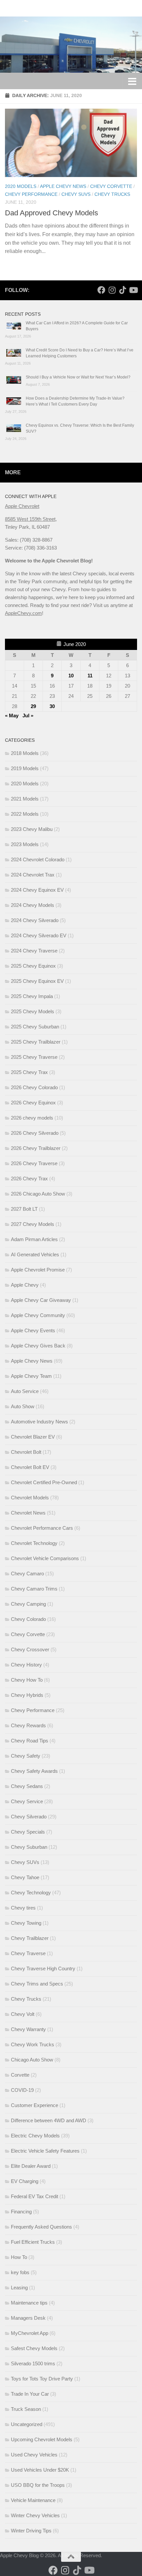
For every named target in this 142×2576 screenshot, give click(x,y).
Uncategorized (27, 2424)
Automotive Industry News (39, 1422)
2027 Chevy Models (33, 1224)
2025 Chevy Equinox (33, 966)
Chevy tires (23, 1908)
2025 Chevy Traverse (34, 1057)
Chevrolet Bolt (26, 1452)
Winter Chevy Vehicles (35, 2515)
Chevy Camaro (27, 1574)
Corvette (20, 2075)
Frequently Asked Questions (41, 2227)
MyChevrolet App (30, 2333)
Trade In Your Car (30, 2394)
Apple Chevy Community (38, 1315)
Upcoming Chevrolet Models (42, 2439)
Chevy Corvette (111, 186)
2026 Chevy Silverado (35, 1133)
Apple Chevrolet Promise (38, 1270)
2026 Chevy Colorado (34, 1087)
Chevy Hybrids (27, 1695)
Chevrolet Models (30, 1498)
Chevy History (26, 1665)
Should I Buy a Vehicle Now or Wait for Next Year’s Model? (78, 377)
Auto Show (23, 1406)
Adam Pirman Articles (34, 1239)
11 (90, 676)
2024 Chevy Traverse (34, 951)
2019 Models (25, 768)
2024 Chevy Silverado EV (39, 935)
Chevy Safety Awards (34, 1771)
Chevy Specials (28, 1832)
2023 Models (25, 844)
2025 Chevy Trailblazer (36, 1042)
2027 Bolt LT (24, 1209)
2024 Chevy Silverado (35, 920)
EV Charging (25, 2181)
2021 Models (25, 799)
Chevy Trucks (112, 194)
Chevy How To (27, 1680)
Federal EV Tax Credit (35, 2196)
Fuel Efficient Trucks (33, 2242)
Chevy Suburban (29, 1847)
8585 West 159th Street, (31, 519)
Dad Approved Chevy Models (52, 213)
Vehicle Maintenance (33, 2500)
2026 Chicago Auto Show (38, 1194)
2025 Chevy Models (33, 1011)
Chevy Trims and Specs (37, 1984)
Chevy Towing (26, 1923)
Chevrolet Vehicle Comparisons (45, 1558)
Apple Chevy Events (33, 1330)
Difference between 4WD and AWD (49, 2120)
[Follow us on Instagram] (112, 290)
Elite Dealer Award (31, 2166)
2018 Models (25, 753)
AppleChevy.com (23, 613)
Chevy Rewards (28, 1725)
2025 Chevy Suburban (35, 1027)
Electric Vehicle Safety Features (45, 2151)
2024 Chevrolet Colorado (38, 859)
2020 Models (21, 186)
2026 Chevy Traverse (34, 1163)
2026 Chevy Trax (29, 1179)
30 (52, 706)
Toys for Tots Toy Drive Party (42, 2379)
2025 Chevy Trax (29, 1072)
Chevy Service (27, 1801)
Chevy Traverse (28, 1953)
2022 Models (25, 814)
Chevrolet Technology (34, 1543)
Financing (21, 2212)
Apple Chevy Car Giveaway (41, 1300)
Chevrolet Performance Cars (42, 1528)
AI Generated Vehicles (35, 1254)
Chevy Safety (26, 1756)
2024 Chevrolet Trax (33, 875)
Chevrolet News (28, 1513)
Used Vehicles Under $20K (40, 2470)
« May (12, 716)
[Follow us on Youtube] (133, 290)
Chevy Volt (23, 2014)
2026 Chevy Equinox (33, 1103)
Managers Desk (28, 2318)
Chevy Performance (31, 194)
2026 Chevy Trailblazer (36, 1148)
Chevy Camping (28, 1604)
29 (33, 706)
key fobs (20, 2272)
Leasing (19, 2288)
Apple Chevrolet (22, 506)
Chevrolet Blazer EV (33, 1437)
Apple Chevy (25, 1285)
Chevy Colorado (28, 1619)
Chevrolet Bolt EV (30, 1467)
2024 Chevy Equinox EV (37, 890)
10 (71, 676)
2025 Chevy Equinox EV (37, 981)
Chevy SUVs (76, 194)
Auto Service (25, 1391)
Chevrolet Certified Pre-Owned (44, 1482)
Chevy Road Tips (30, 1741)
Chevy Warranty (28, 2029)
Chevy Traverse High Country (43, 1968)
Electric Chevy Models (35, 2136)
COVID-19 (22, 2090)
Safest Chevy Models (34, 2348)
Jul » (28, 716)
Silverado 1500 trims (33, 2363)
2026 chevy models (32, 1118)
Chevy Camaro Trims (34, 1589)
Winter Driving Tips (31, 2531)
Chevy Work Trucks (33, 2044)
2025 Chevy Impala (32, 996)
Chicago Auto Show (32, 2060)
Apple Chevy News (63, 186)
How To (19, 2257)
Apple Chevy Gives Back (38, 1346)
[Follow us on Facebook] (101, 290)
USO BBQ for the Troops (38, 2485)
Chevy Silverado (29, 1817)
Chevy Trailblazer (30, 1938)
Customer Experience (35, 2105)
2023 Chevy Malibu (32, 829)
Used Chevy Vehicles (34, 2455)
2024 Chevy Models (33, 905)
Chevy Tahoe (25, 1877)
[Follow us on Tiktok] (123, 290)
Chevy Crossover (30, 1649)
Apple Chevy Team (31, 1376)
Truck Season (26, 2409)
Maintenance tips (29, 2303)
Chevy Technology (31, 1893)
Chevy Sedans (27, 1786)
